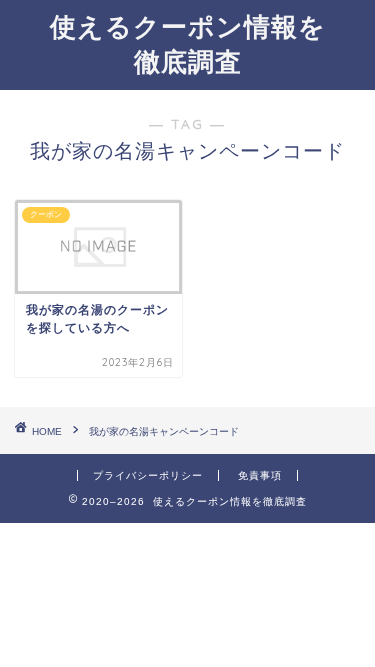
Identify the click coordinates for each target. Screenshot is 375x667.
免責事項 (260, 475)
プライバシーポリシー (148, 475)
